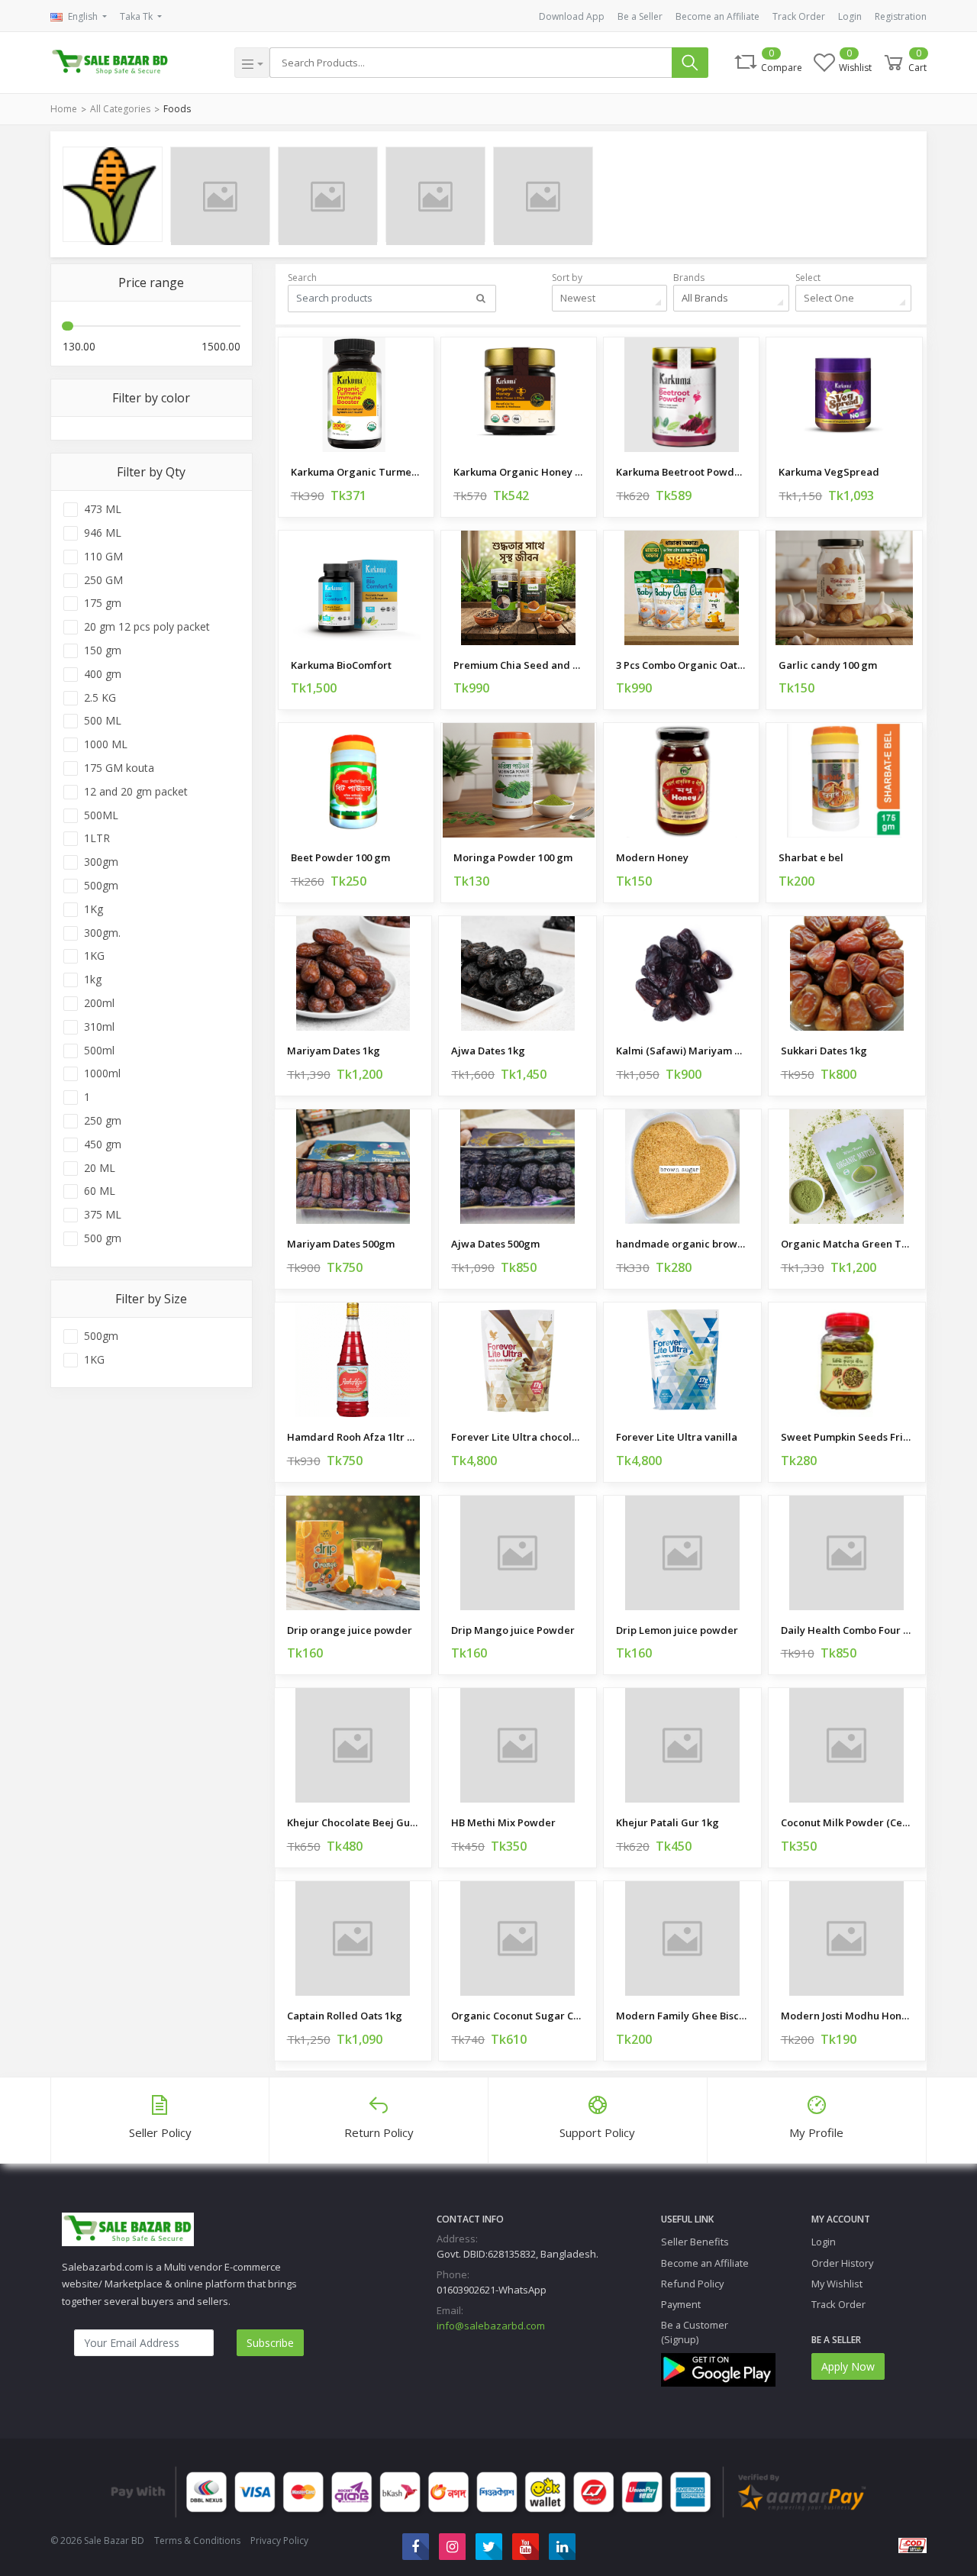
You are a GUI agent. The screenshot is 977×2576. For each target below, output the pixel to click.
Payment (681, 2304)
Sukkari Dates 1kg (824, 1051)
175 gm (103, 603)
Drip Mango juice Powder (513, 1630)
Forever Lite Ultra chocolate (518, 1437)
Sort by (567, 278)
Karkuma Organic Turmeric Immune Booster (356, 472)
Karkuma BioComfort (341, 665)
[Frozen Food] (435, 194)
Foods (177, 109)
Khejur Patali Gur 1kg (667, 1822)
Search (302, 278)
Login (850, 16)
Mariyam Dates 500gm (341, 1244)
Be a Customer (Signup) (695, 2332)
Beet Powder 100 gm (340, 857)
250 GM (103, 580)
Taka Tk (137, 16)
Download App (572, 16)
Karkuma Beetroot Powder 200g (681, 472)
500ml (99, 1051)
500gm (101, 886)
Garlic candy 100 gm (828, 665)
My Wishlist (837, 2284)
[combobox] (610, 298)
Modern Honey (652, 857)
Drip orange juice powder (350, 1630)
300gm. (102, 933)
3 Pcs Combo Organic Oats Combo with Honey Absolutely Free (681, 665)
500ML (101, 815)
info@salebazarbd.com (491, 2326)
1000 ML (106, 744)
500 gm (103, 1238)
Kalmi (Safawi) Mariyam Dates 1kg (682, 1051)
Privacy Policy (279, 2540)
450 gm (103, 1144)
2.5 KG (100, 698)
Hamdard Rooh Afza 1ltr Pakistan (353, 1437)
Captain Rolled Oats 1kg (345, 2016)
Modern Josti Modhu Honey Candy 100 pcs (847, 2016)
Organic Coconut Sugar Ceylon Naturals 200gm (518, 2016)
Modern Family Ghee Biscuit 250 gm (682, 2016)
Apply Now (848, 2366)
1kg (93, 980)
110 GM (103, 557)
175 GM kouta (119, 768)
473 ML (103, 509)
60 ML (100, 1191)
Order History (842, 2263)
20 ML (100, 1168)
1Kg (94, 909)
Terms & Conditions (197, 2540)
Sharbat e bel (811, 857)
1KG (94, 956)
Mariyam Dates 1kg (334, 1051)
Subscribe (270, 2343)
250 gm (103, 1121)
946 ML (103, 533)
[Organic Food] (113, 194)
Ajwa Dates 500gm (495, 1244)
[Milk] (220, 194)
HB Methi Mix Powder (503, 1822)
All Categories (120, 109)
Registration (901, 16)
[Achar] (328, 194)
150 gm (103, 650)
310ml (99, 1027)
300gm (101, 862)
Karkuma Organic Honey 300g (519, 472)
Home (64, 109)
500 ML (103, 721)
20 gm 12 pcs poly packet (147, 627)
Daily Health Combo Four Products (847, 1630)
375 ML (103, 1215)
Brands (689, 278)
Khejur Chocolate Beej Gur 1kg (353, 1822)
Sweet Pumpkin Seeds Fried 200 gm (847, 1437)
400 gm (103, 674)
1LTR (97, 838)
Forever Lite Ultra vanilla (677, 1437)
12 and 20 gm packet (136, 792)
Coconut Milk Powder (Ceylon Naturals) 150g (847, 1822)
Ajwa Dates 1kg (488, 1051)
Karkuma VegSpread (829, 472)
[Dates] (543, 194)
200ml (99, 1003)
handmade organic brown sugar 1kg (682, 1244)
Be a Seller (640, 16)
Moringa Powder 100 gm (513, 857)
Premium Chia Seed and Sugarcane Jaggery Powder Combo (519, 665)
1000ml (102, 1073)
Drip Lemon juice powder (677, 1630)
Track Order (799, 16)
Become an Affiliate (717, 16)
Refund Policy (692, 2284)
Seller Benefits (695, 2242)
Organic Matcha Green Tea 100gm (847, 1244)
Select (808, 278)
